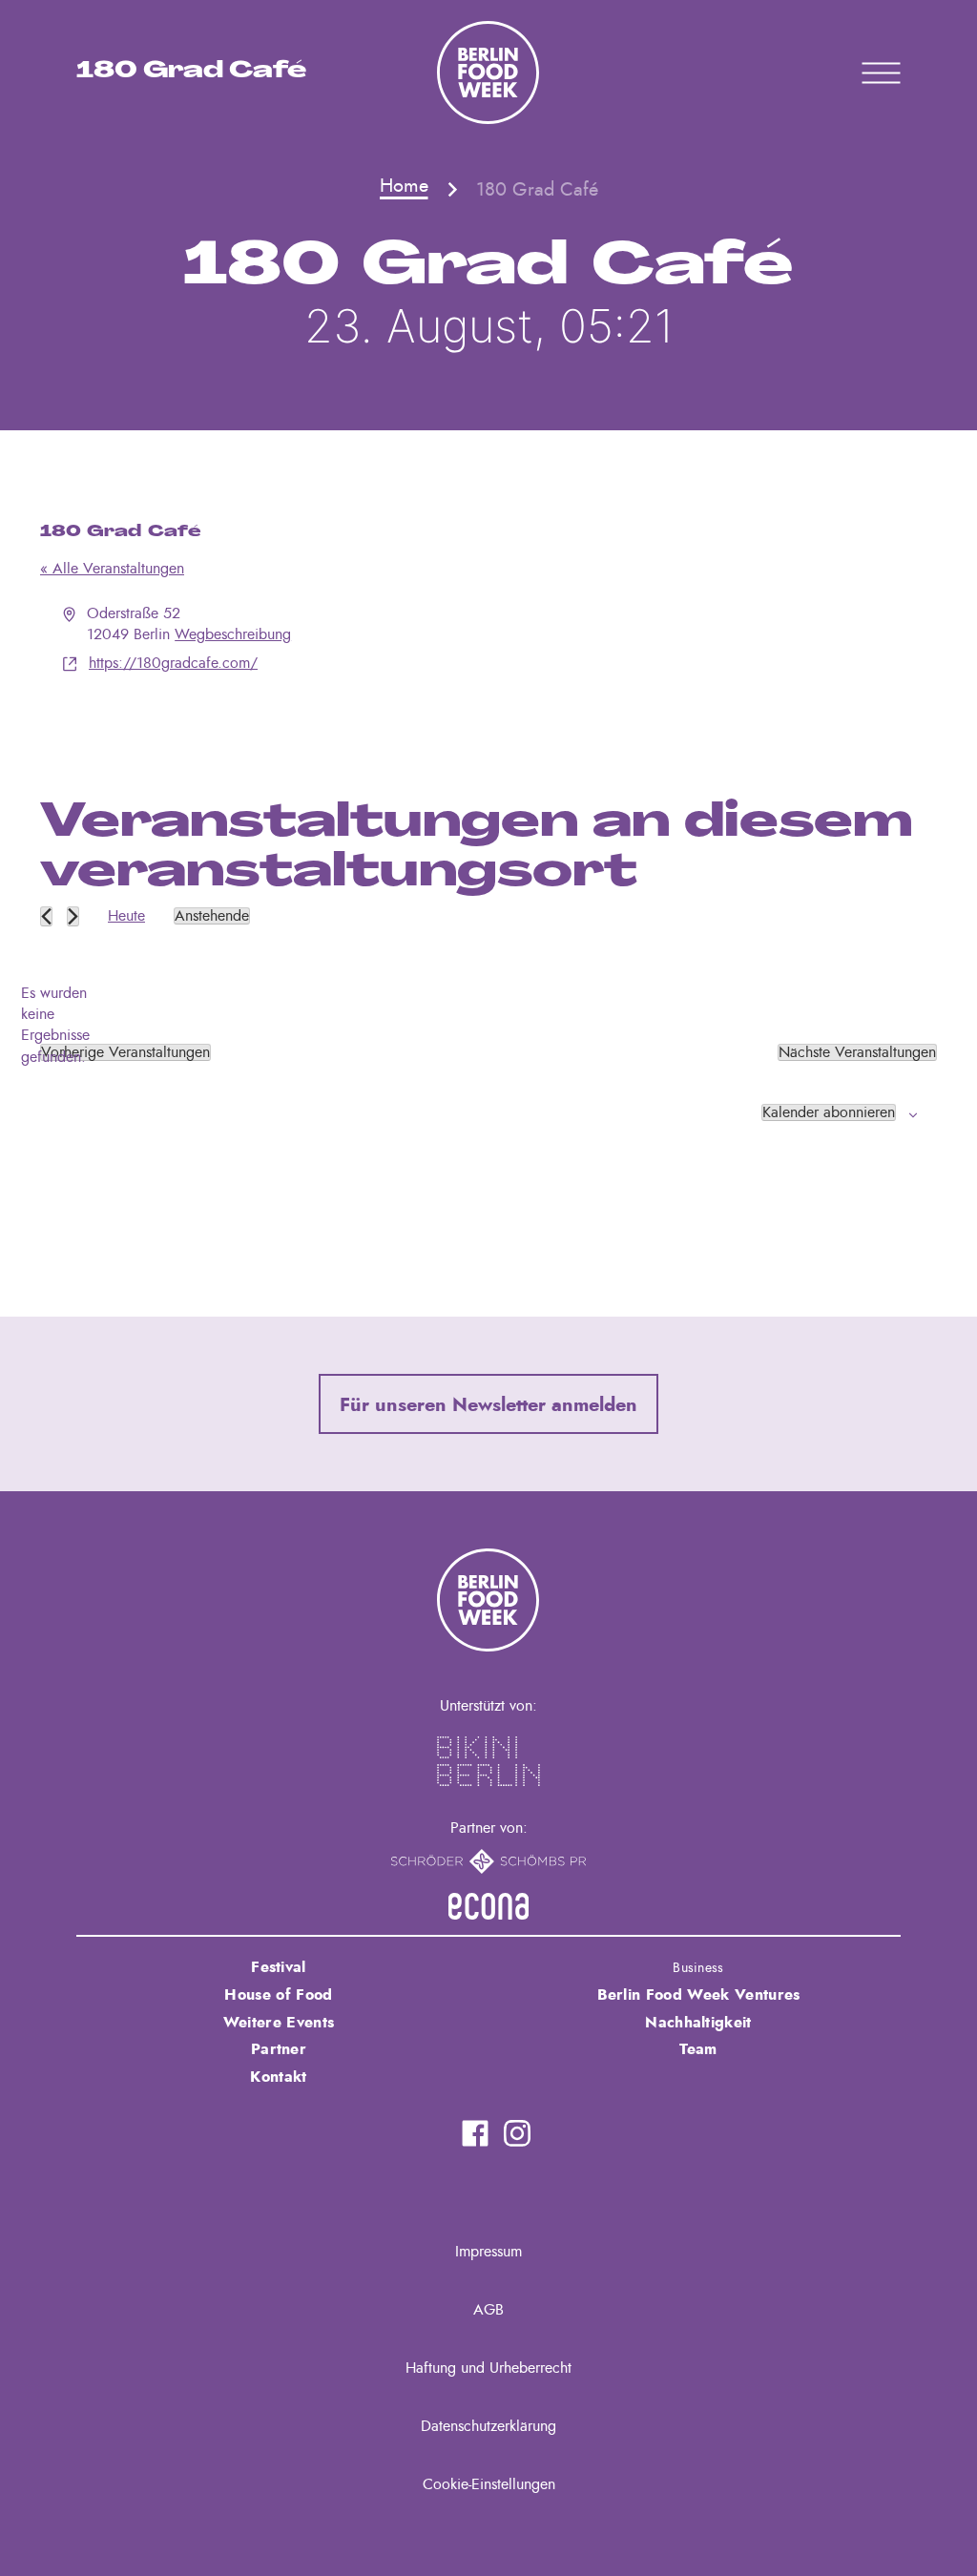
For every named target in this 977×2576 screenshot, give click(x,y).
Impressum (488, 2252)
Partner (279, 2049)
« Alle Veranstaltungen (112, 569)
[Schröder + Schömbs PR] (489, 1861)
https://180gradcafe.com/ (173, 663)
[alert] (55, 1026)
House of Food (278, 1995)
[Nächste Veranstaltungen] (73, 916)
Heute (126, 916)
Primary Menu (857, 73)
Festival (279, 1967)
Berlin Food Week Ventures (699, 1995)
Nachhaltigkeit (698, 2023)
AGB (488, 2310)
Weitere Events (279, 2023)
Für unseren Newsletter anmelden (488, 1405)
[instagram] (517, 2133)
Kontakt (278, 2077)
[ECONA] (488, 1906)
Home (404, 186)
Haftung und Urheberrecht (488, 2368)
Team (698, 2049)
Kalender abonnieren (829, 1112)
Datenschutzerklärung (488, 2426)
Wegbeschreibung (233, 634)
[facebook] (475, 2133)
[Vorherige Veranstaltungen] (46, 916)
